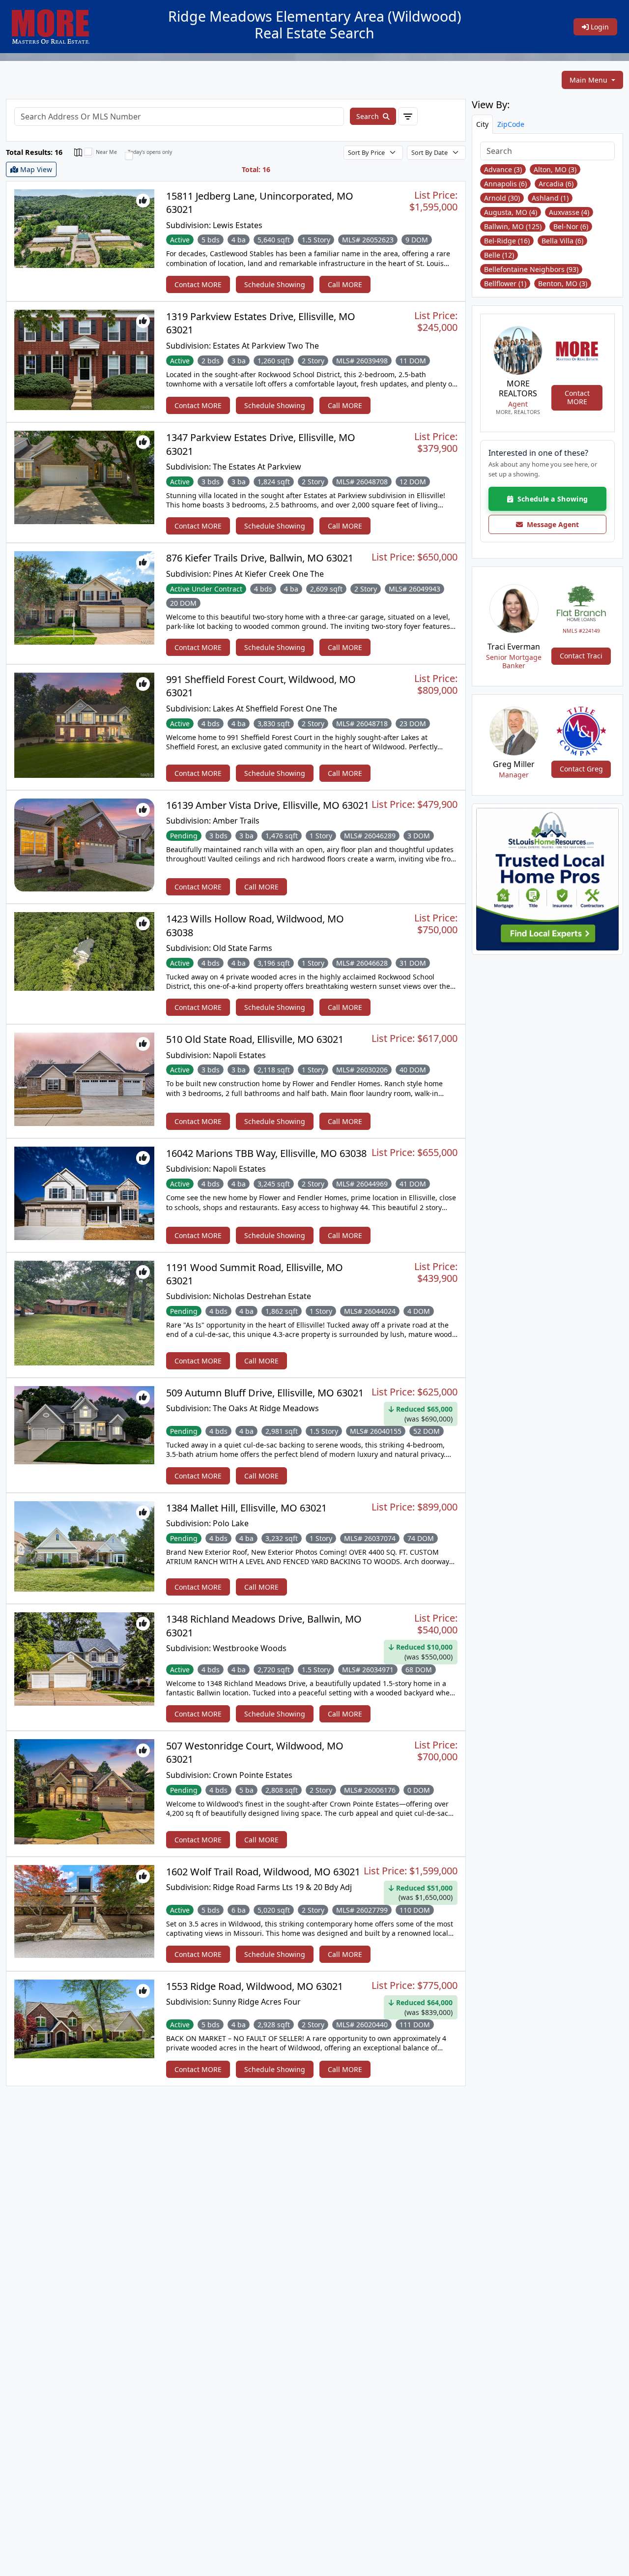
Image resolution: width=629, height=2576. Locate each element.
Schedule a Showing (550, 499)
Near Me (106, 152)
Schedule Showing (275, 284)
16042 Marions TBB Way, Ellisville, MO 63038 (266, 1153)
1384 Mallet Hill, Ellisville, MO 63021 (246, 1508)
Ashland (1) (550, 198)
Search (369, 116)
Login (599, 27)
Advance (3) (503, 169)
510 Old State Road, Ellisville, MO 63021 (255, 1039)
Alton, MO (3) (555, 169)
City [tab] (482, 124)
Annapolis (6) (505, 184)
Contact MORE (198, 284)
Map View (35, 169)
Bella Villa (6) (562, 241)
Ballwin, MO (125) (513, 226)
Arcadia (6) (556, 184)
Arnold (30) (502, 198)
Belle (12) (499, 255)
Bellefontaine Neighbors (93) (531, 269)
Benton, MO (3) (563, 283)
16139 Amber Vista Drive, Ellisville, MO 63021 (268, 805)
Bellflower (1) (505, 283)
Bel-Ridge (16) (507, 241)
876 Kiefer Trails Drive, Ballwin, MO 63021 (260, 558)
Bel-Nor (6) (571, 226)
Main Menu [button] (589, 80)
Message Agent (551, 524)
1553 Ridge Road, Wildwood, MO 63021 (255, 1986)
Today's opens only (150, 152)
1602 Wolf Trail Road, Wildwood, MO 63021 (263, 1872)
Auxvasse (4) (569, 212)
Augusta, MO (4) (511, 212)
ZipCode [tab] (511, 124)
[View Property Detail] (84, 227)
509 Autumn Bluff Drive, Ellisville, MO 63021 (265, 1393)
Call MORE (345, 284)
